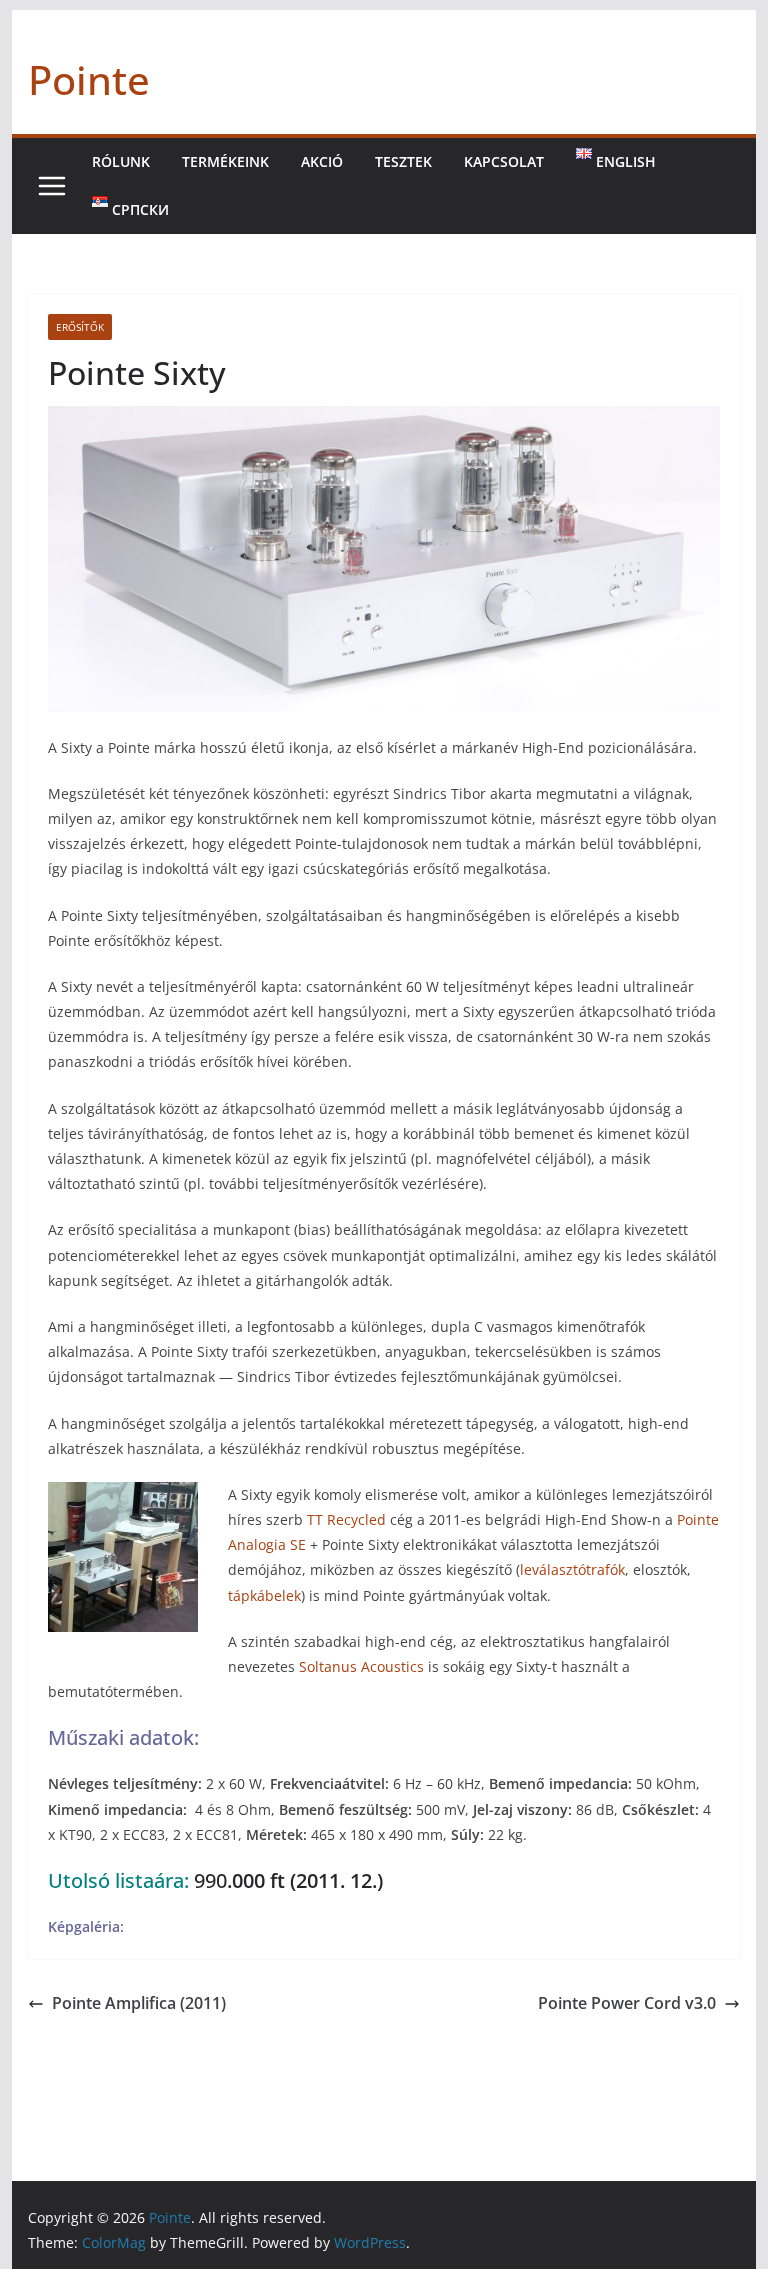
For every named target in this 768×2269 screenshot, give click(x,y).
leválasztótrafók (572, 1569)
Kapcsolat (504, 161)
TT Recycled (346, 1519)
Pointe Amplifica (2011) (139, 2003)
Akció (322, 161)
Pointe (89, 79)
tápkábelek (264, 1595)
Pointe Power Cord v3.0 (627, 2003)
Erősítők (80, 327)
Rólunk (121, 161)
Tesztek (403, 161)
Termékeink (225, 161)
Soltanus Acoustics (361, 1666)
